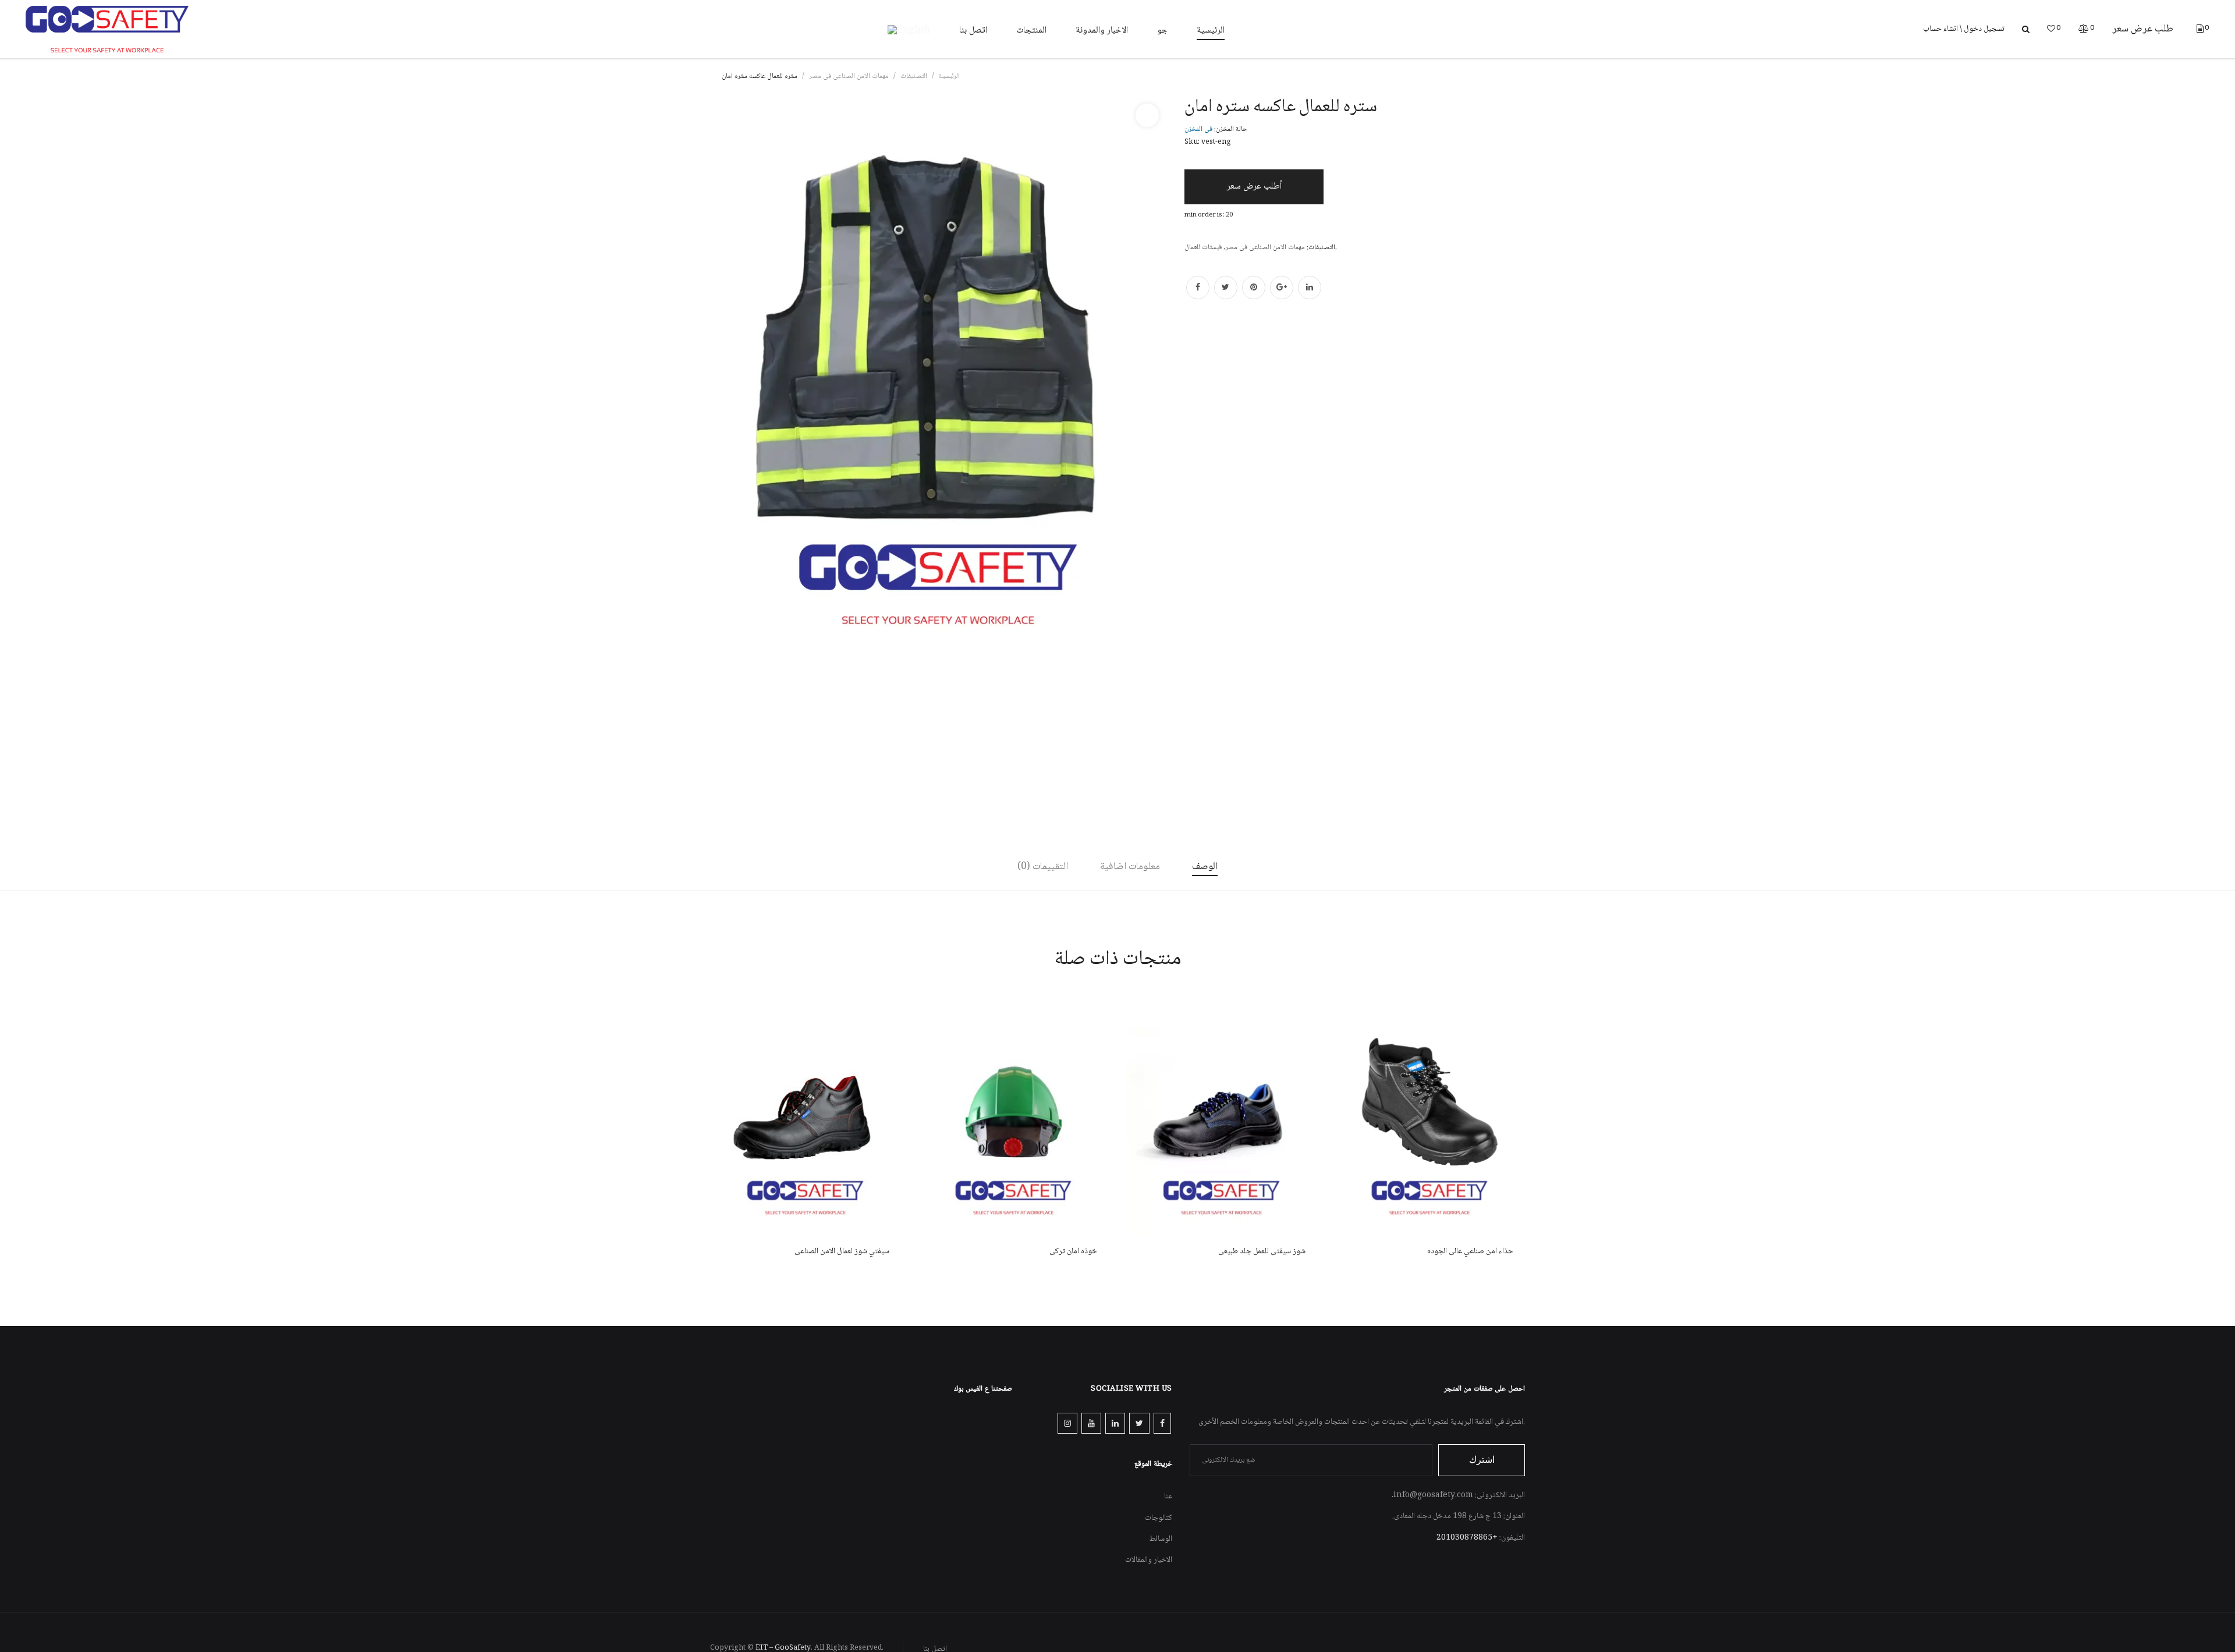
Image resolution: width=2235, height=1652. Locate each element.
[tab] (1205, 867)
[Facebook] (1198, 288)
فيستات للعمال (1203, 248)
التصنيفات (914, 77)
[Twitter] (1226, 288)
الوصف (1205, 867)
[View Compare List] (2084, 30)
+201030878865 (1467, 1538)
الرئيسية (949, 77)
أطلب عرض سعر (1254, 187)
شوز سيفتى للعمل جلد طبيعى (1262, 1252)
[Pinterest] (1254, 288)
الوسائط (1161, 1539)
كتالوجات (1159, 1518)
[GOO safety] (107, 30)
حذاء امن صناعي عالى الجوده (1470, 1252)
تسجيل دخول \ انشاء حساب (1964, 29)
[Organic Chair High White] (806, 1115)
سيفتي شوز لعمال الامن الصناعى (842, 1252)
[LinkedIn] (1310, 288)
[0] (2200, 30)
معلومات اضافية (1130, 867)
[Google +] (1282, 288)
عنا (1168, 1497)
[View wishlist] (2051, 30)
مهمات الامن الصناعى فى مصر (849, 77)
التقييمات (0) (1043, 867)
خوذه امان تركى (1073, 1252)
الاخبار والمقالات (1149, 1560)
